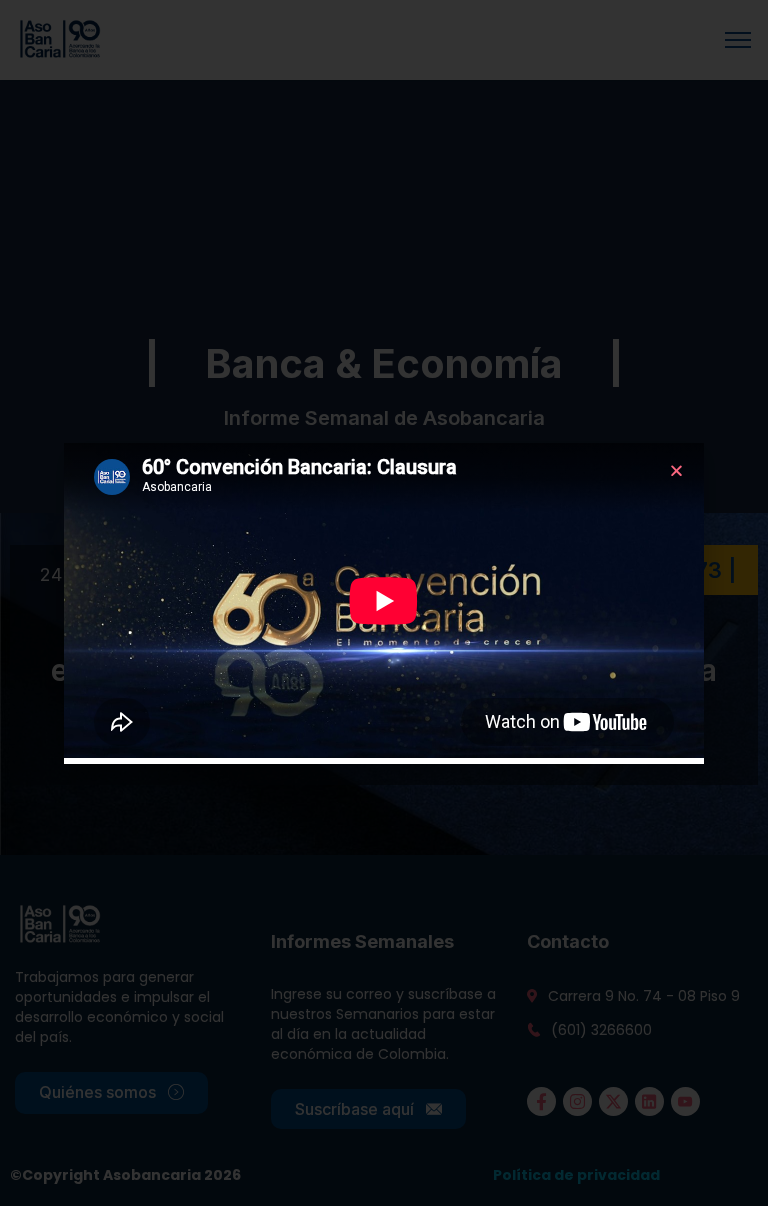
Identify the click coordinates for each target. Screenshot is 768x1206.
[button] (676, 470)
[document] (384, 603)
